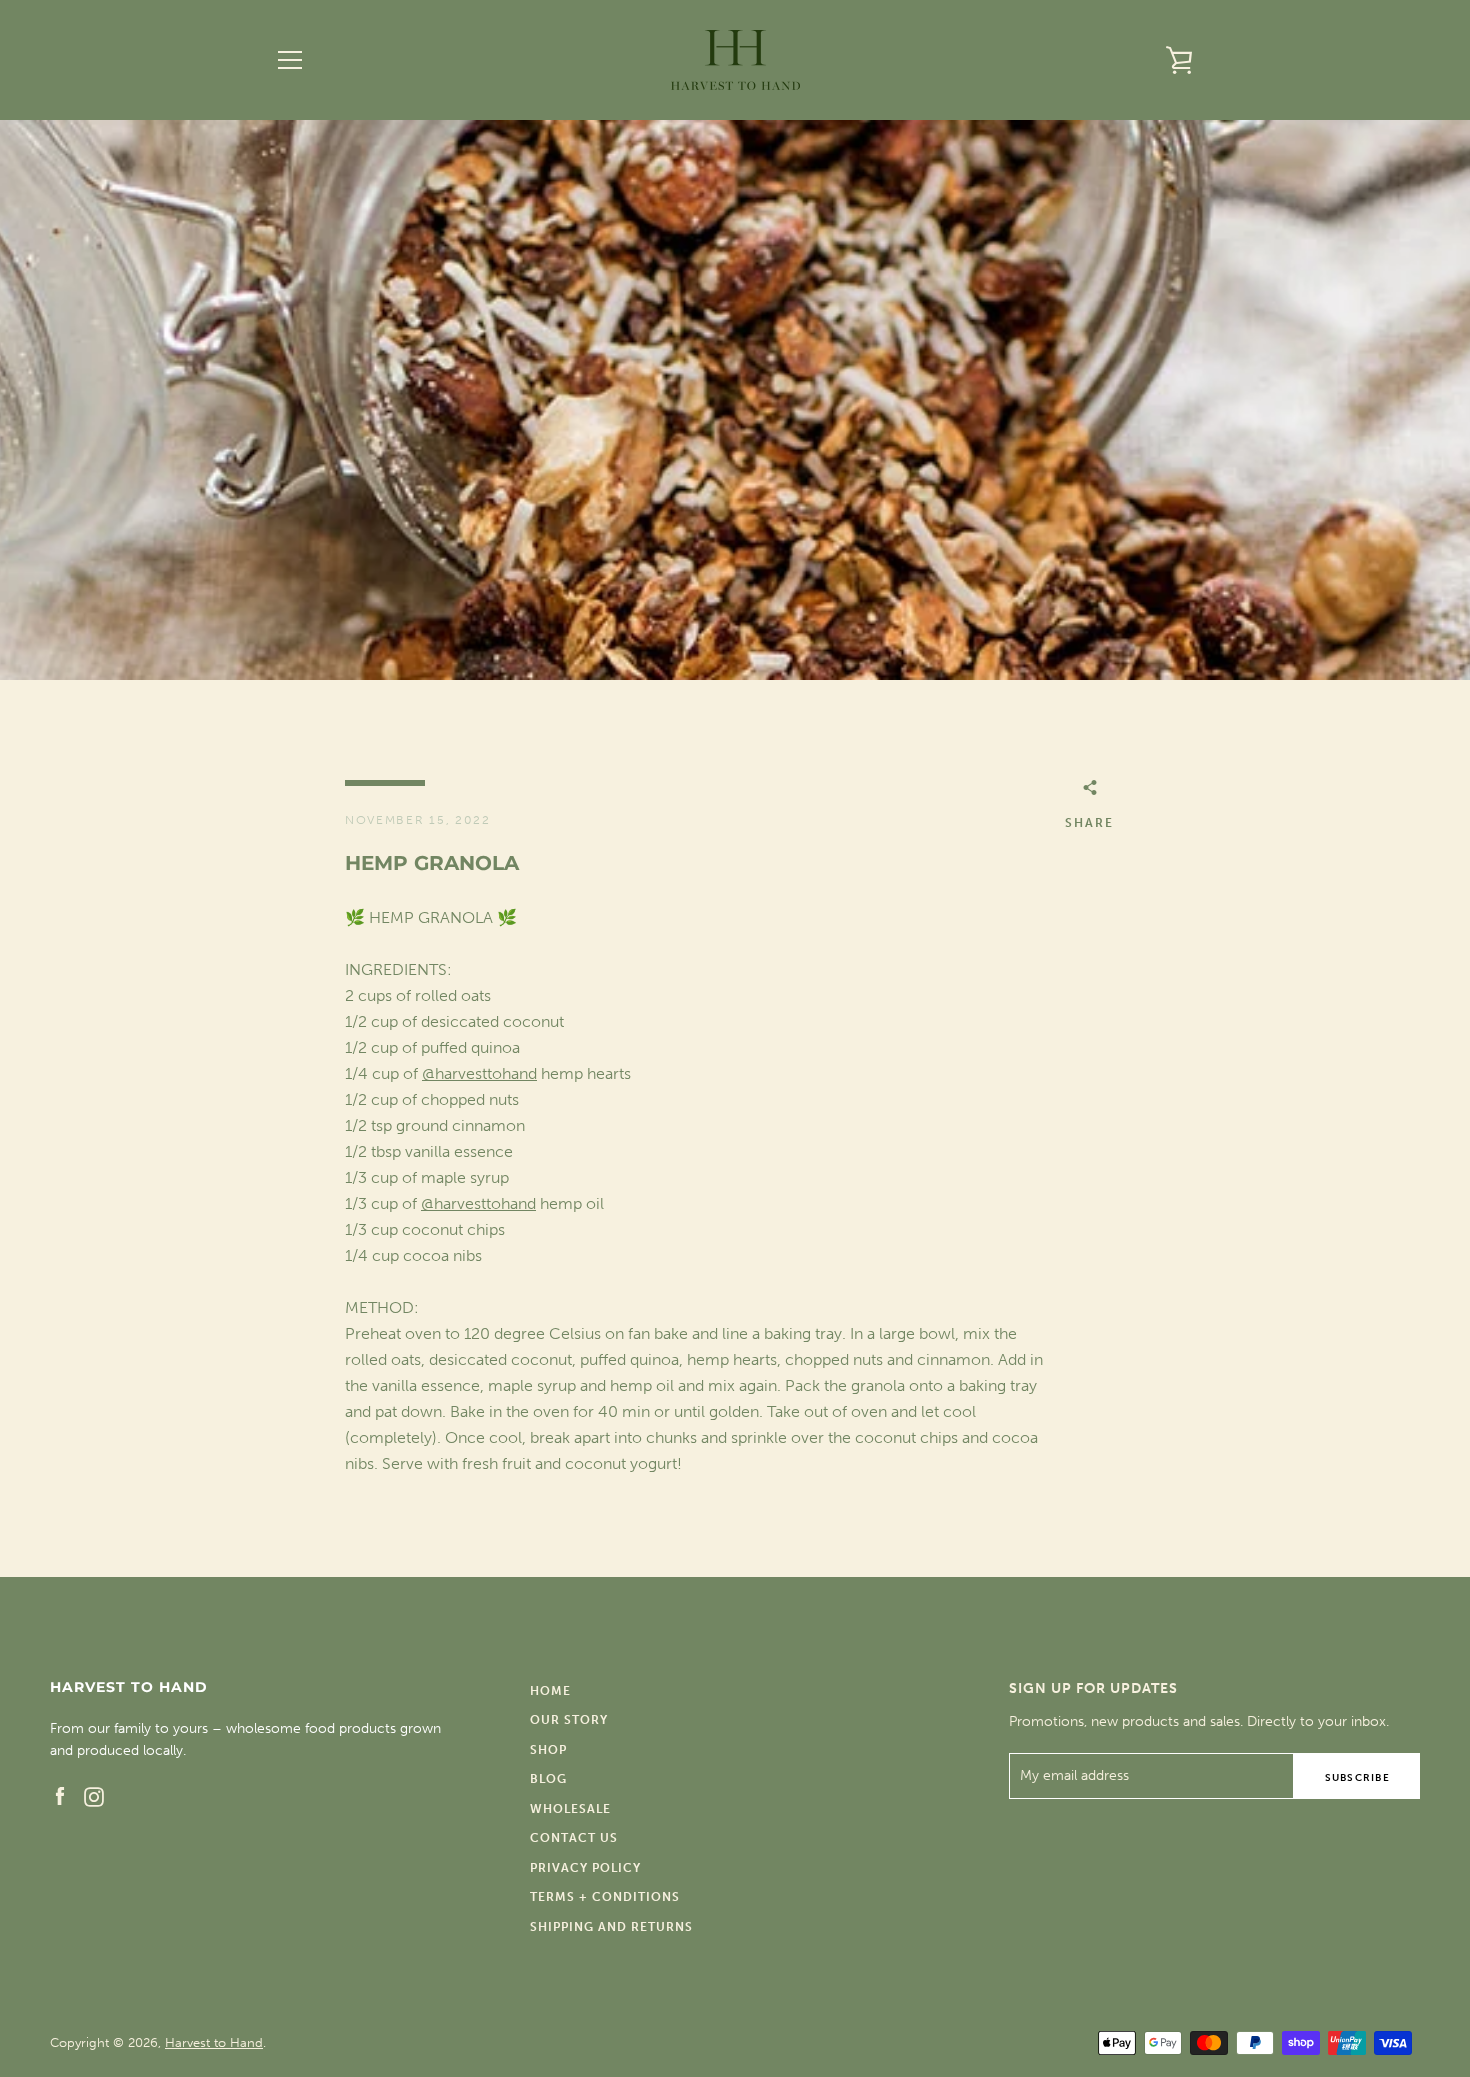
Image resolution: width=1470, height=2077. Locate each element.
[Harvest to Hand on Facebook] (60, 1795)
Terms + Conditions (605, 1897)
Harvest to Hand (214, 2042)
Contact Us (574, 1838)
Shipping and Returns (611, 1927)
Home (550, 1691)
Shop (548, 1750)
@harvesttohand (479, 1073)
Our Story (569, 1720)
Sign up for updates (1093, 1688)
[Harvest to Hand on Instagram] (94, 1795)
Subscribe (1357, 1778)
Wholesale (570, 1809)
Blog (548, 1779)
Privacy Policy (585, 1868)
